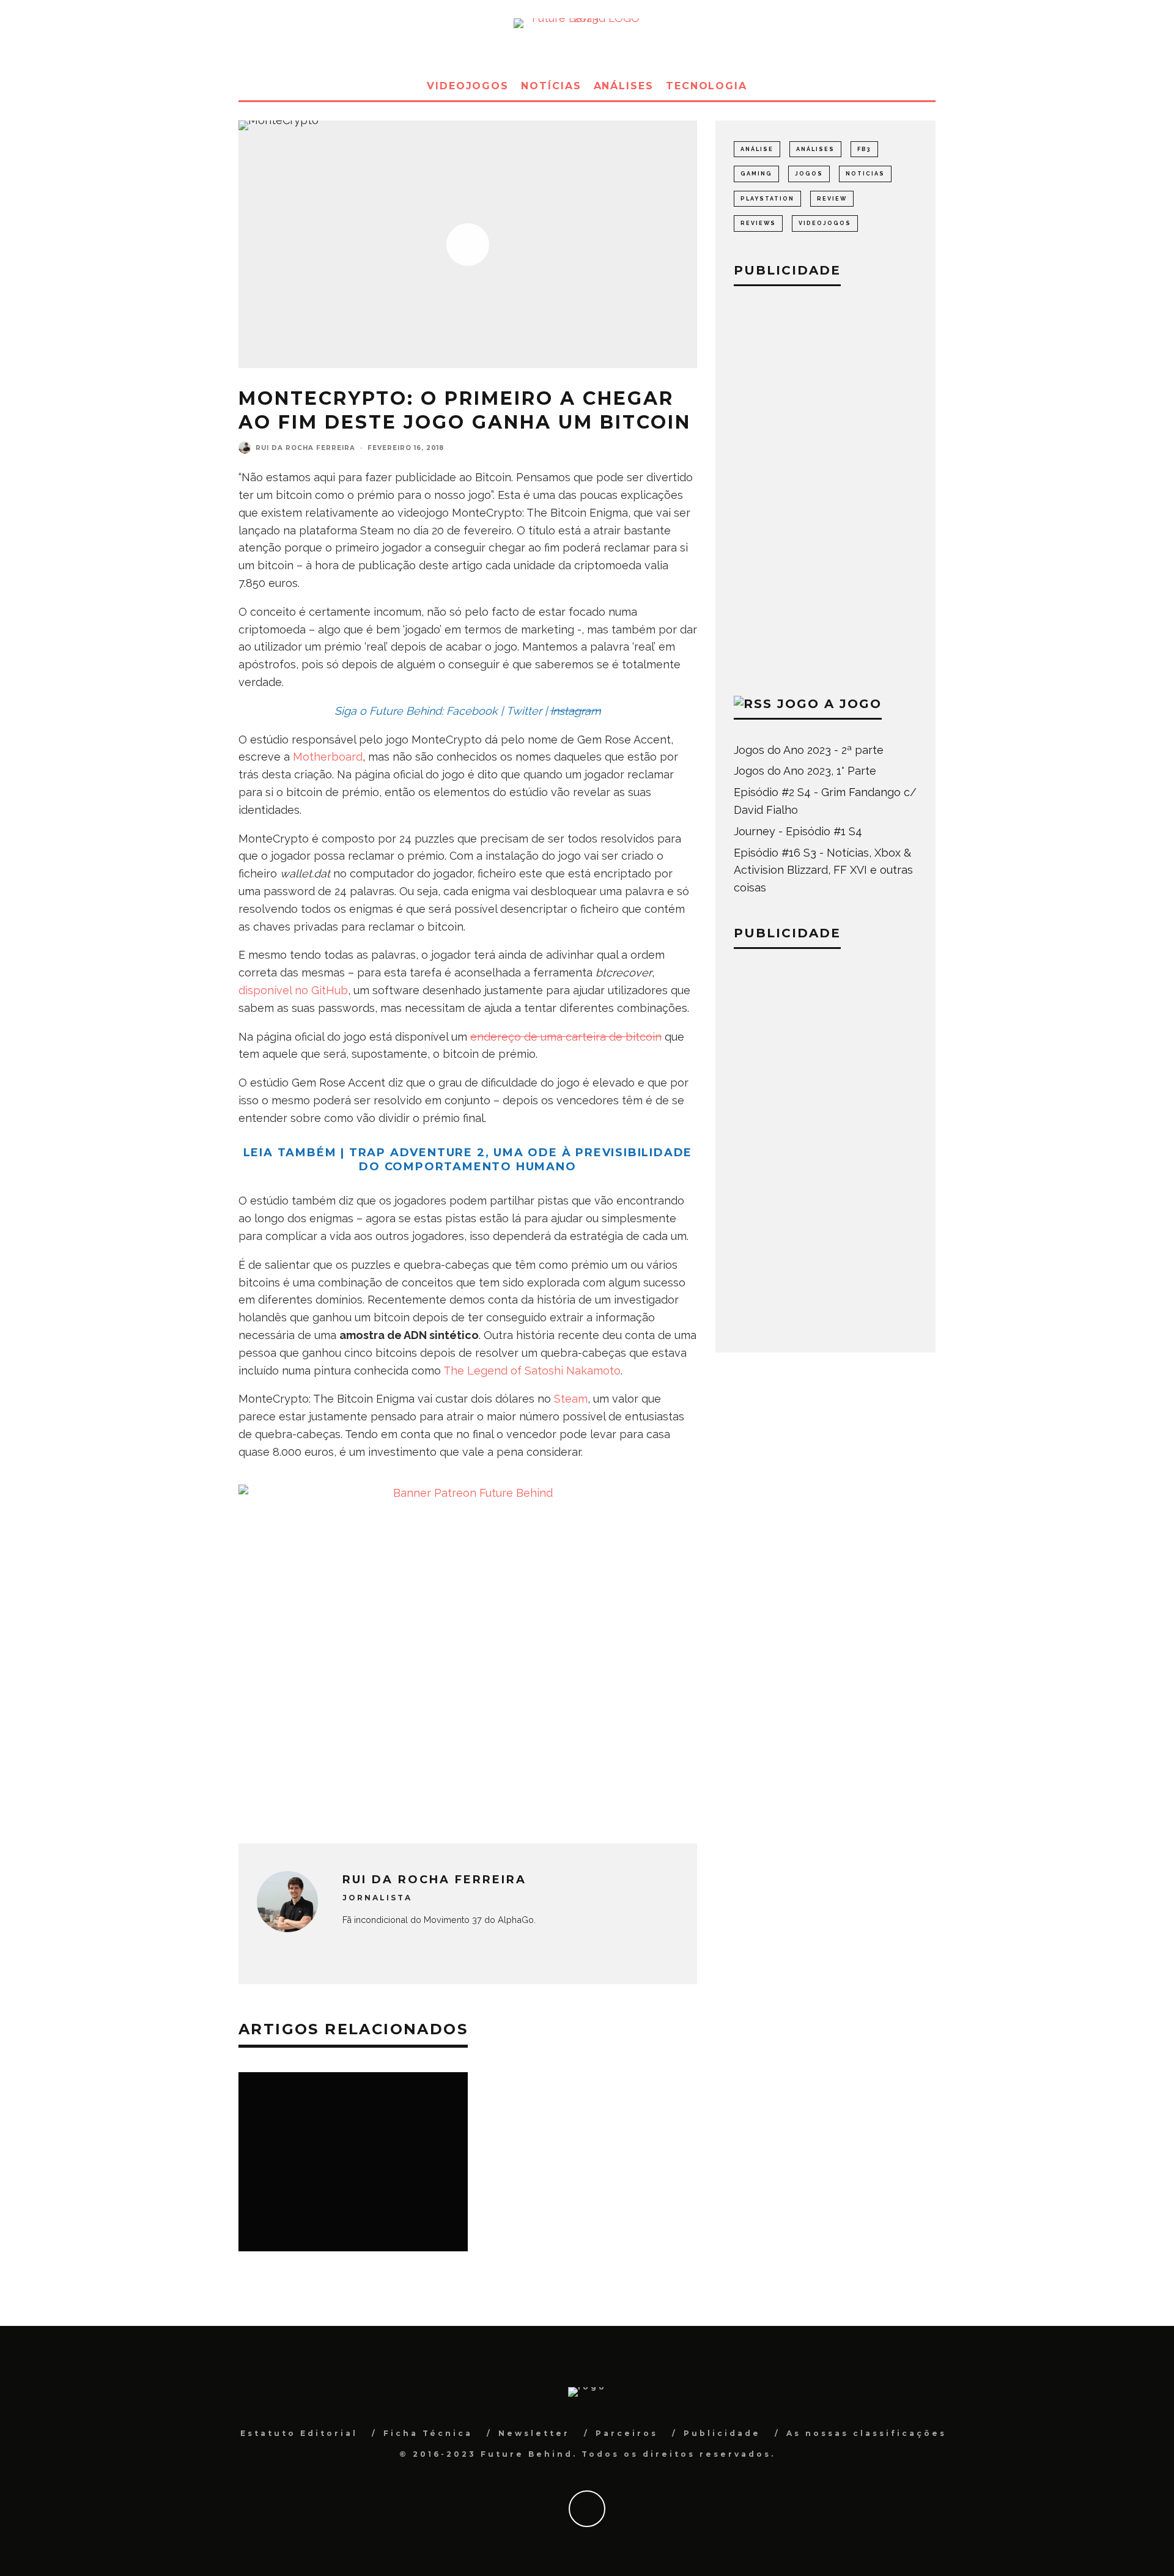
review (832, 199)
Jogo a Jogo (829, 704)
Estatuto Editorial (299, 2433)
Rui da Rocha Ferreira (305, 448)
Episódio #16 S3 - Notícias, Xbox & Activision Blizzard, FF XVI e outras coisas (823, 870)
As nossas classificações (866, 2433)
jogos (809, 174)
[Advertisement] (825, 488)
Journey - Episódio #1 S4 (798, 831)
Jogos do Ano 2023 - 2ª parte (809, 750)
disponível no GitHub (293, 990)
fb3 (864, 149)
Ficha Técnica (428, 2433)
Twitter (524, 711)
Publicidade (722, 2433)
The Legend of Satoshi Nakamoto (532, 1371)
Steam (571, 1399)
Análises (624, 86)
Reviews (758, 223)
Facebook (472, 711)
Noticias (865, 174)
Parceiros (627, 2433)
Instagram (576, 711)
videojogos (825, 223)
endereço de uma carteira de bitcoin (566, 1037)
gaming (756, 174)
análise (757, 149)
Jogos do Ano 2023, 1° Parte (805, 771)
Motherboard (328, 757)
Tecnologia (707, 86)
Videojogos (468, 86)
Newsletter (534, 2433)
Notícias (551, 86)
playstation (767, 199)
